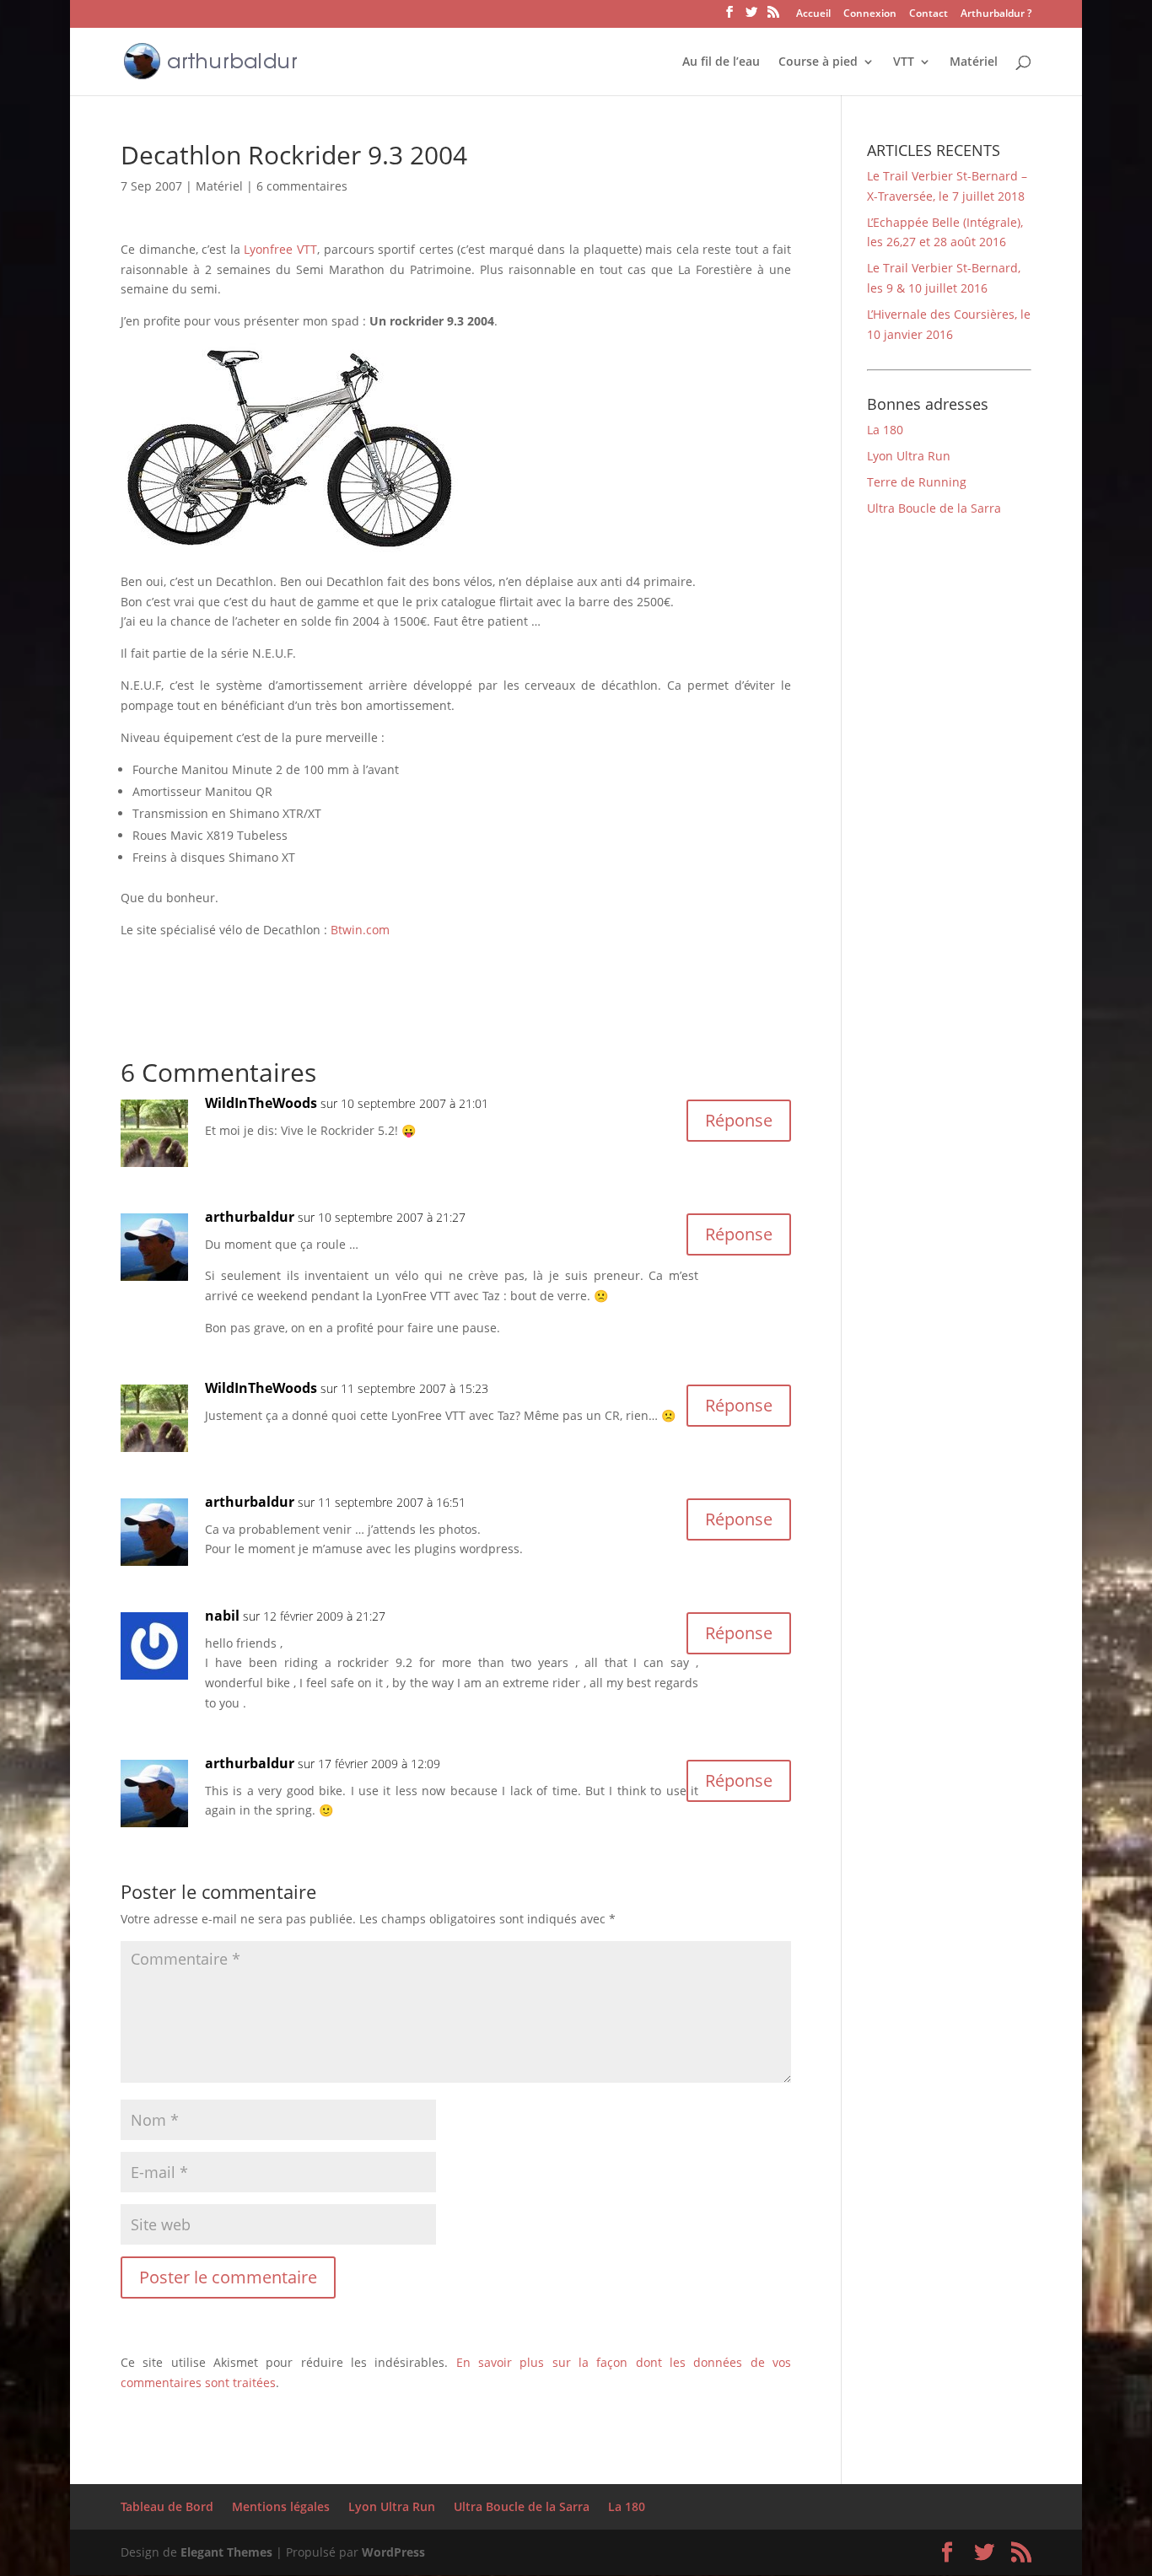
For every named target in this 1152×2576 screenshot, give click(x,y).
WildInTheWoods (261, 1103)
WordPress (393, 2552)
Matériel (974, 62)
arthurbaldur (250, 1217)
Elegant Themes (226, 2552)
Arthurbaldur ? (996, 14)
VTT (904, 62)
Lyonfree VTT (280, 249)
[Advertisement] (318, 965)
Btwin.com (360, 930)
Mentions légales (281, 2506)
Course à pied (818, 62)
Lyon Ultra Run (909, 456)
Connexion (870, 14)
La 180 (885, 430)
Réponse (739, 1120)
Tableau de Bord (167, 2506)
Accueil (813, 14)
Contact (929, 14)
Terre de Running (917, 482)
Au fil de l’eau (721, 62)
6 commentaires (302, 186)
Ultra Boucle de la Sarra (934, 508)
